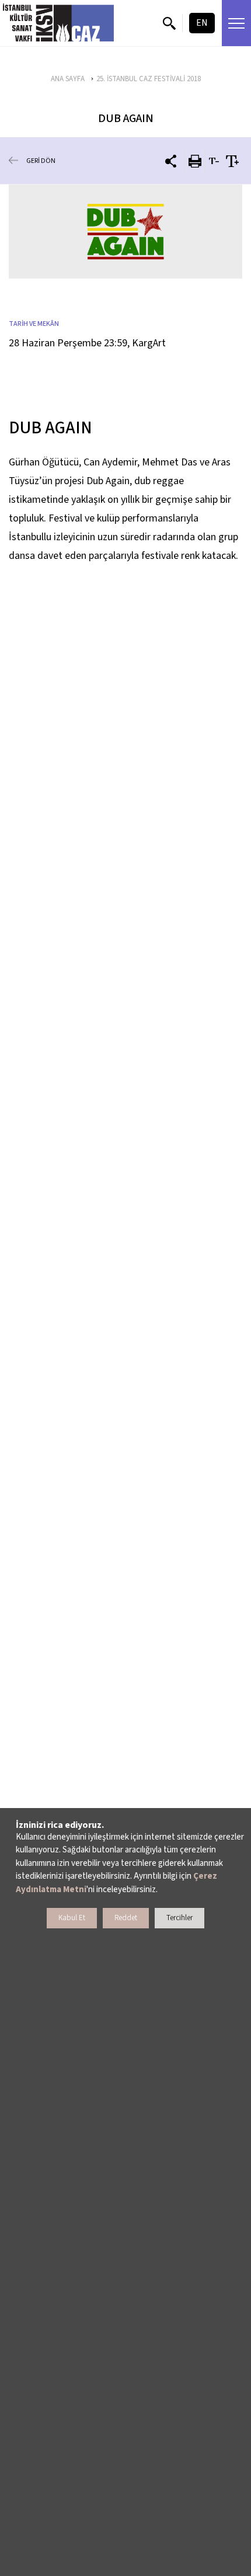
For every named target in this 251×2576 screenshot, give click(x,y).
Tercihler (179, 1918)
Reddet (126, 1918)
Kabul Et (72, 1918)
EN (202, 23)
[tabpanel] (125, 232)
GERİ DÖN (41, 161)
